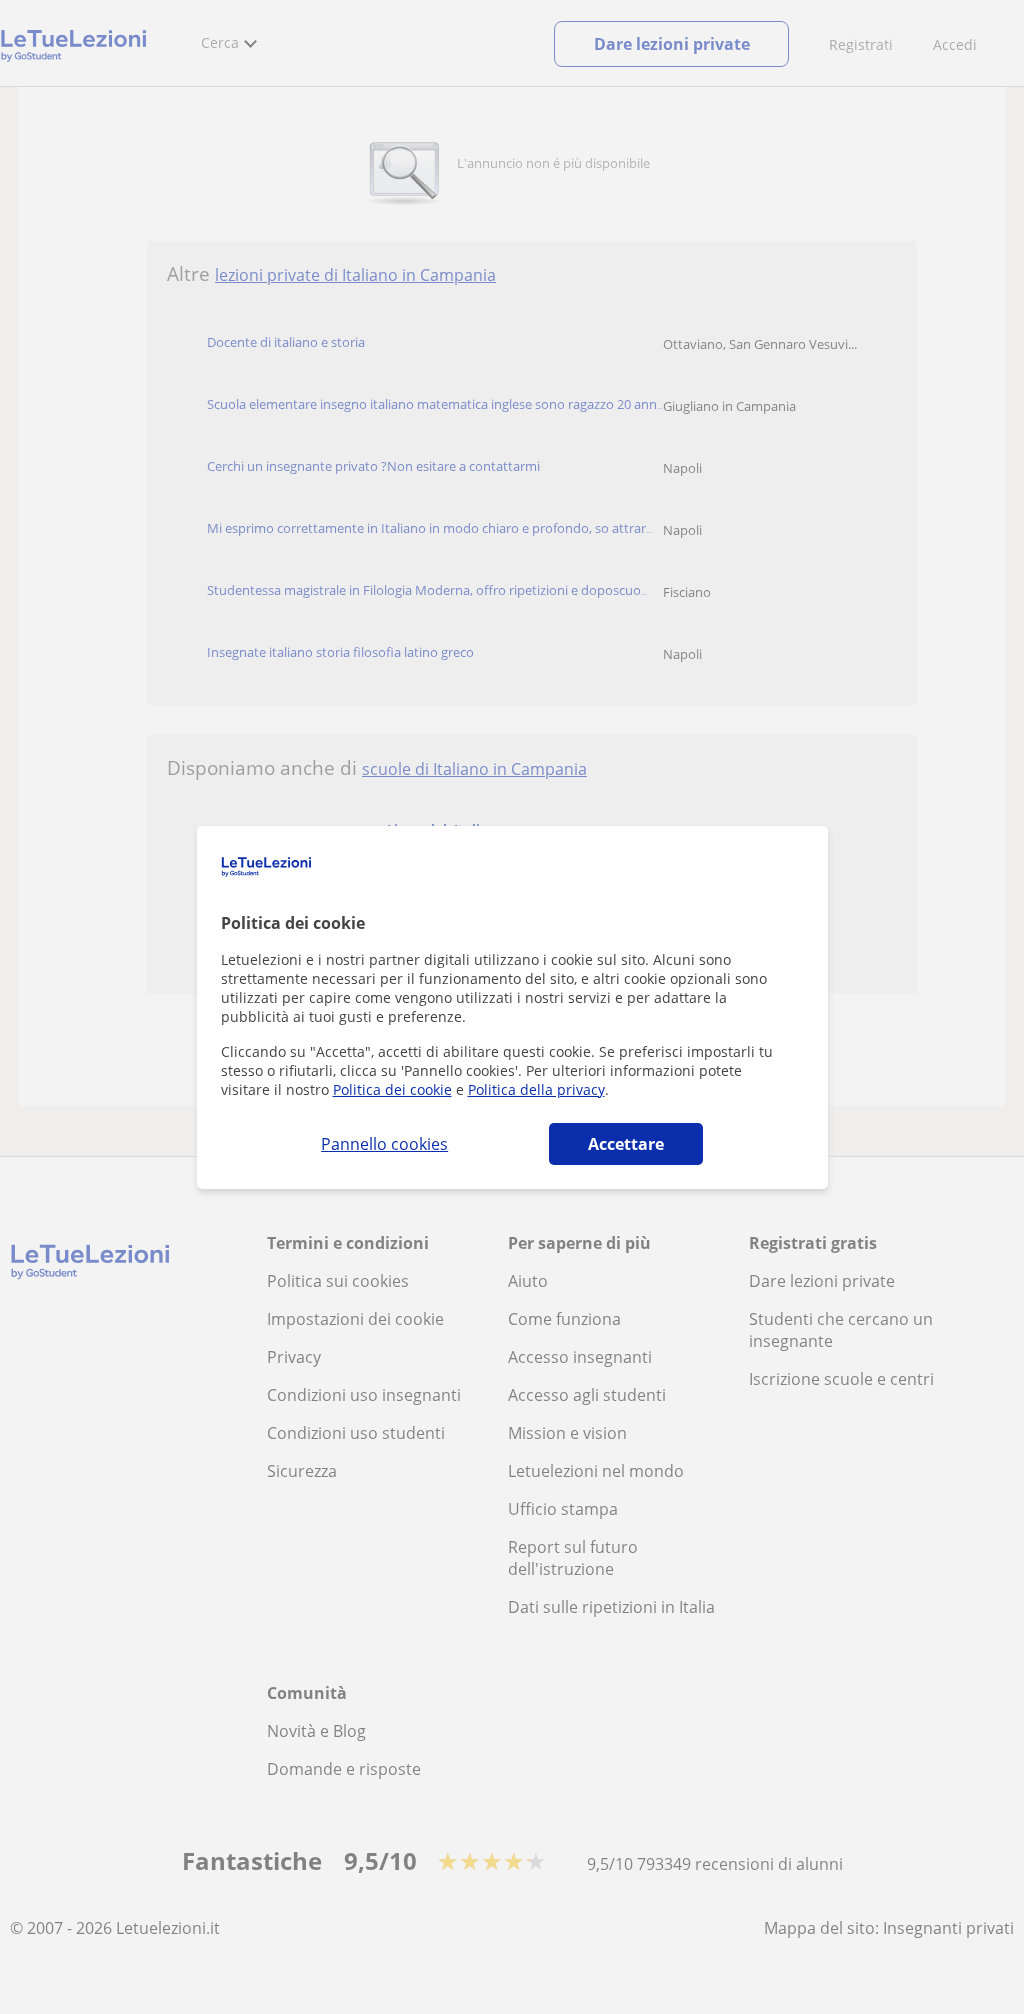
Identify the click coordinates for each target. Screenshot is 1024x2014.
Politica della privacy (536, 1089)
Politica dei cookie (392, 1089)
